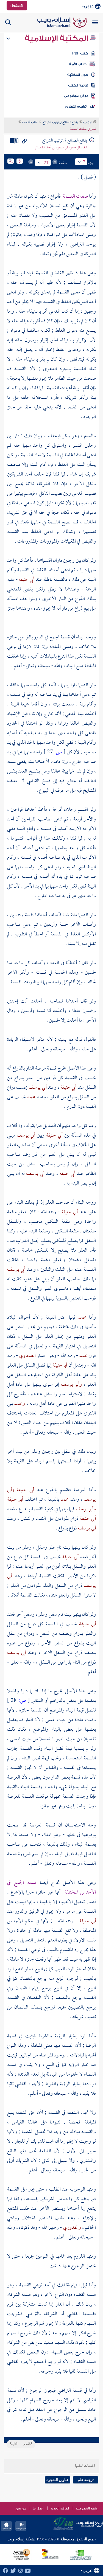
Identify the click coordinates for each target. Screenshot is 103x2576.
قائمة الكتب (78, 85)
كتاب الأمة (78, 64)
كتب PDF (80, 53)
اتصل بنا (38, 2508)
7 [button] (84, 162)
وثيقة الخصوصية (87, 2508)
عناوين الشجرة (58, 2480)
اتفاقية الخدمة (60, 2508)
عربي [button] (89, 6)
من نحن (21, 2508)
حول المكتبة (78, 75)
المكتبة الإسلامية (57, 38)
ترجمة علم (86, 2480)
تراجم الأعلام (76, 106)
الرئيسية (88, 122)
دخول (15, 5)
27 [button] (46, 163)
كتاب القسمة (30, 122)
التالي (15, 2444)
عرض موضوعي (76, 96)
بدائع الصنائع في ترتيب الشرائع (60, 122)
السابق (27, 2444)
